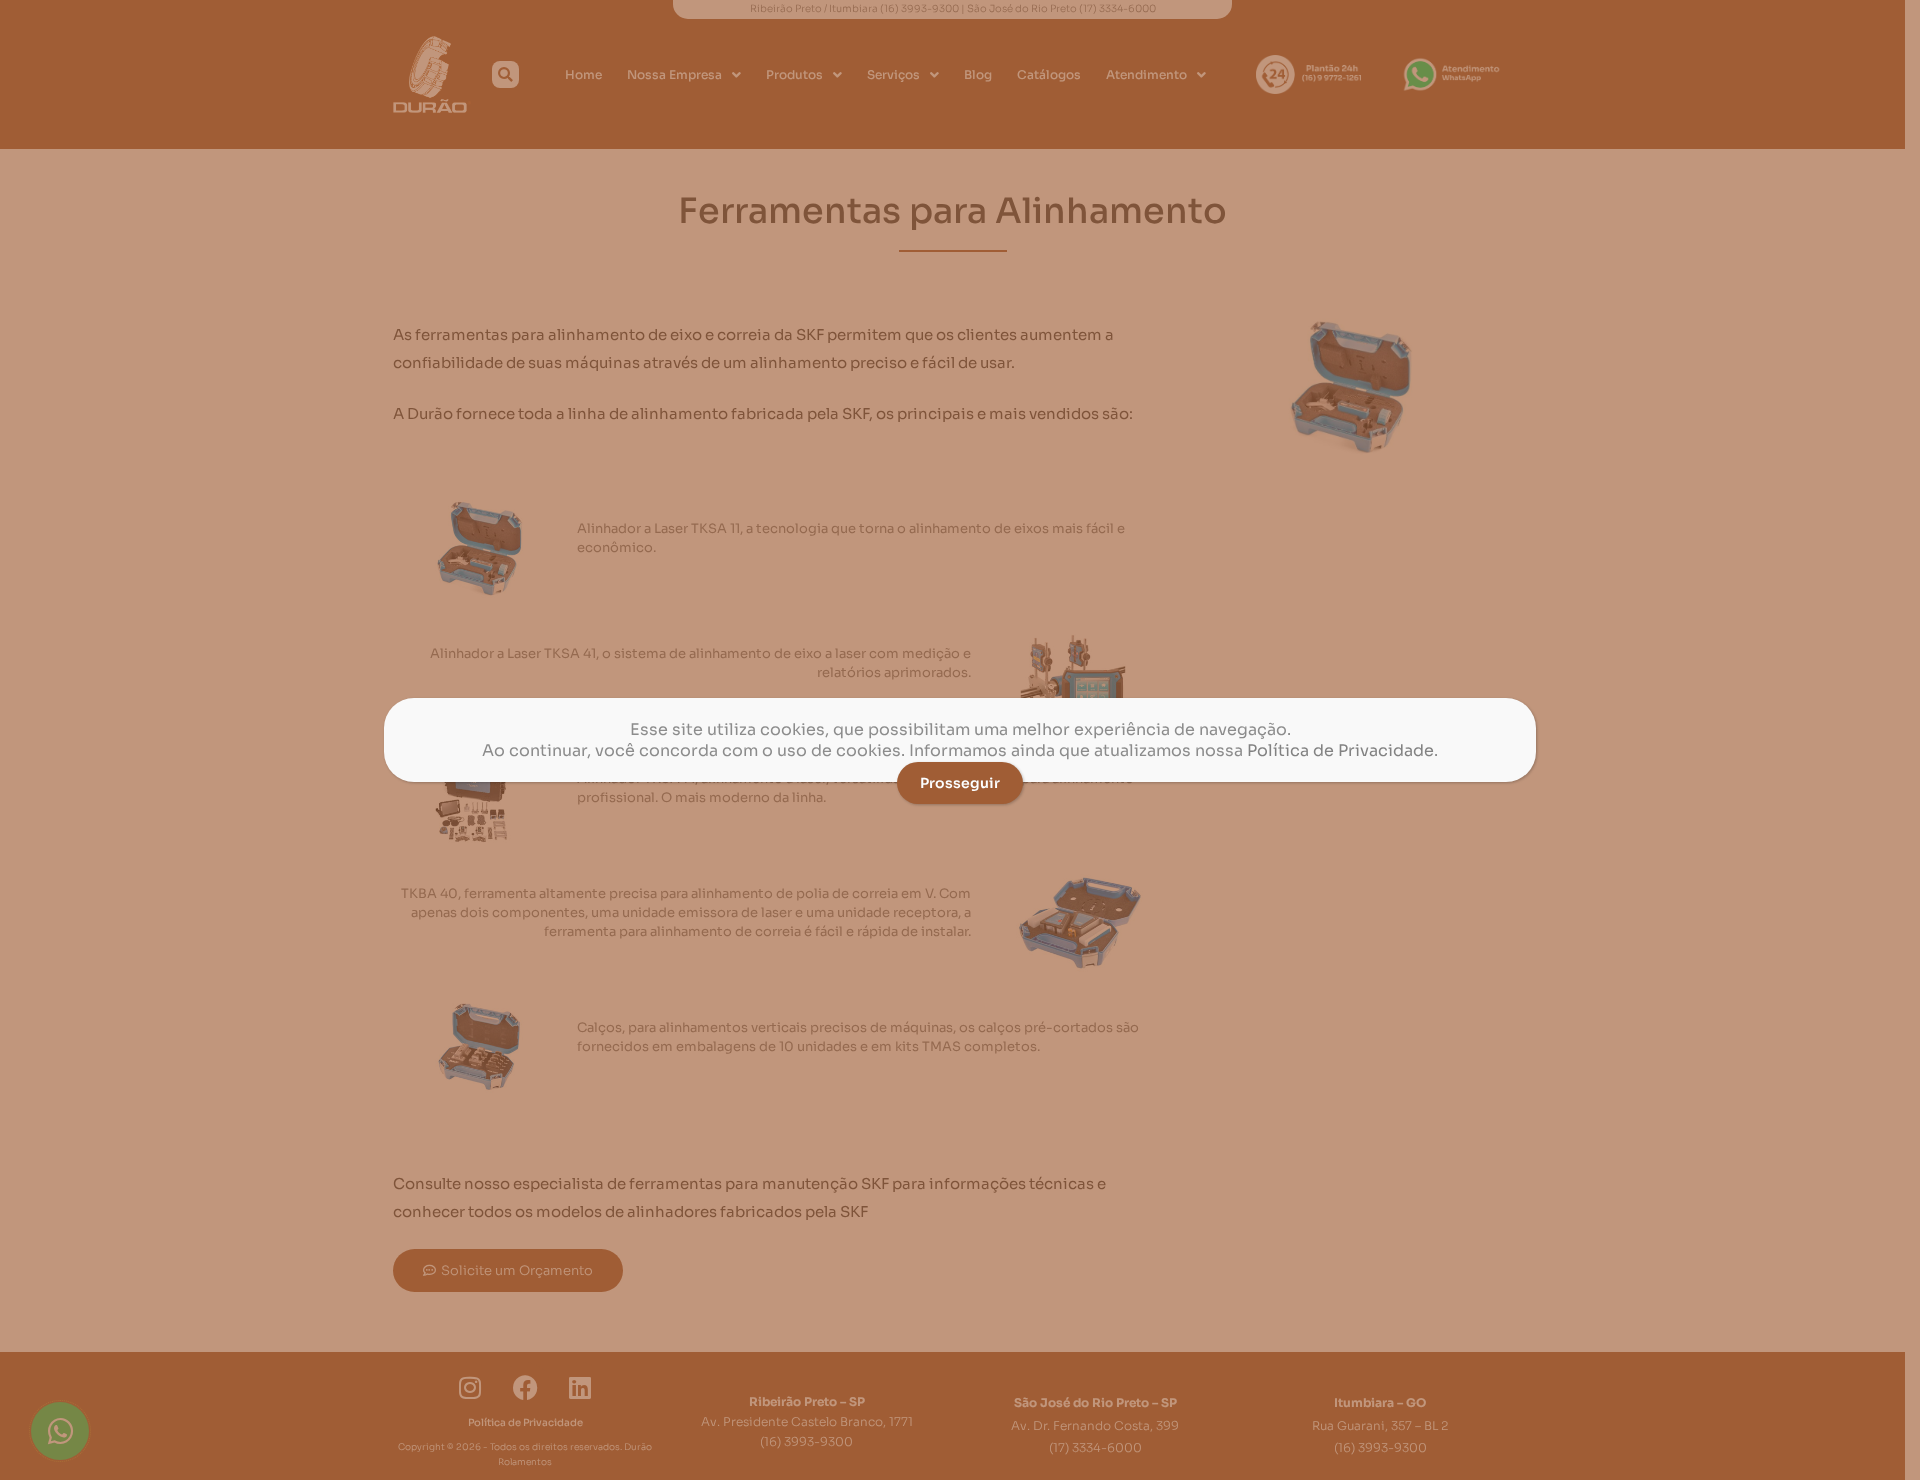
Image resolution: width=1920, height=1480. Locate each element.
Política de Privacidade (1340, 750)
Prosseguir (960, 783)
